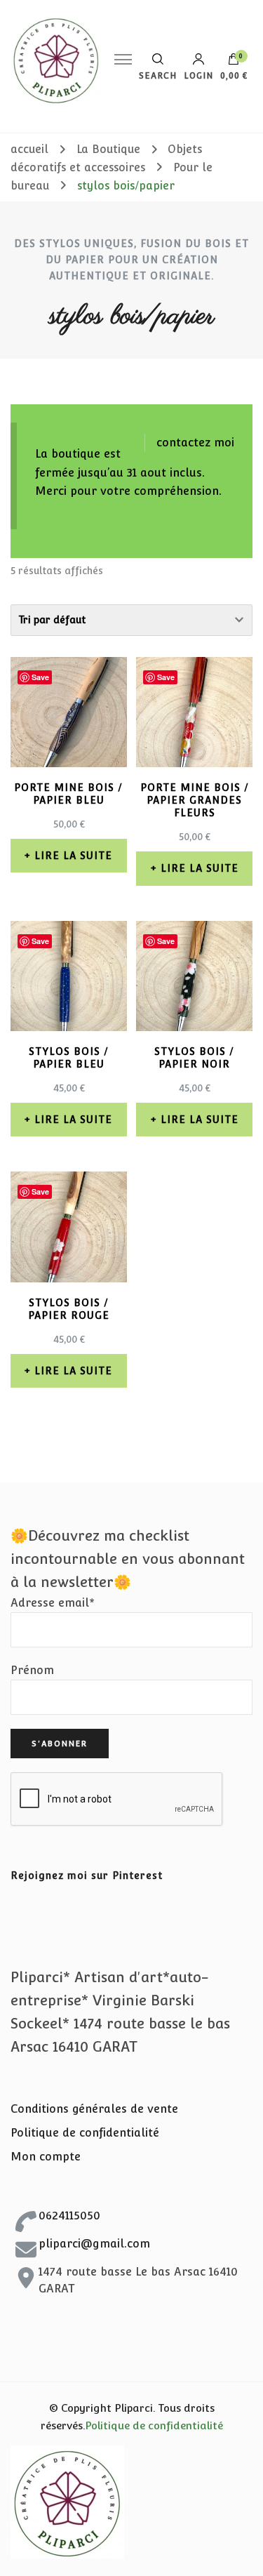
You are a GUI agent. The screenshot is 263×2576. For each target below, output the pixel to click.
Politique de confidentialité (85, 2133)
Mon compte (46, 2157)
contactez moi (195, 443)
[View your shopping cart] (234, 62)
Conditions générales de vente (94, 2109)
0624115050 (69, 2216)
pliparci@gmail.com (94, 2244)
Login (198, 75)
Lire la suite (73, 856)
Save (40, 677)
